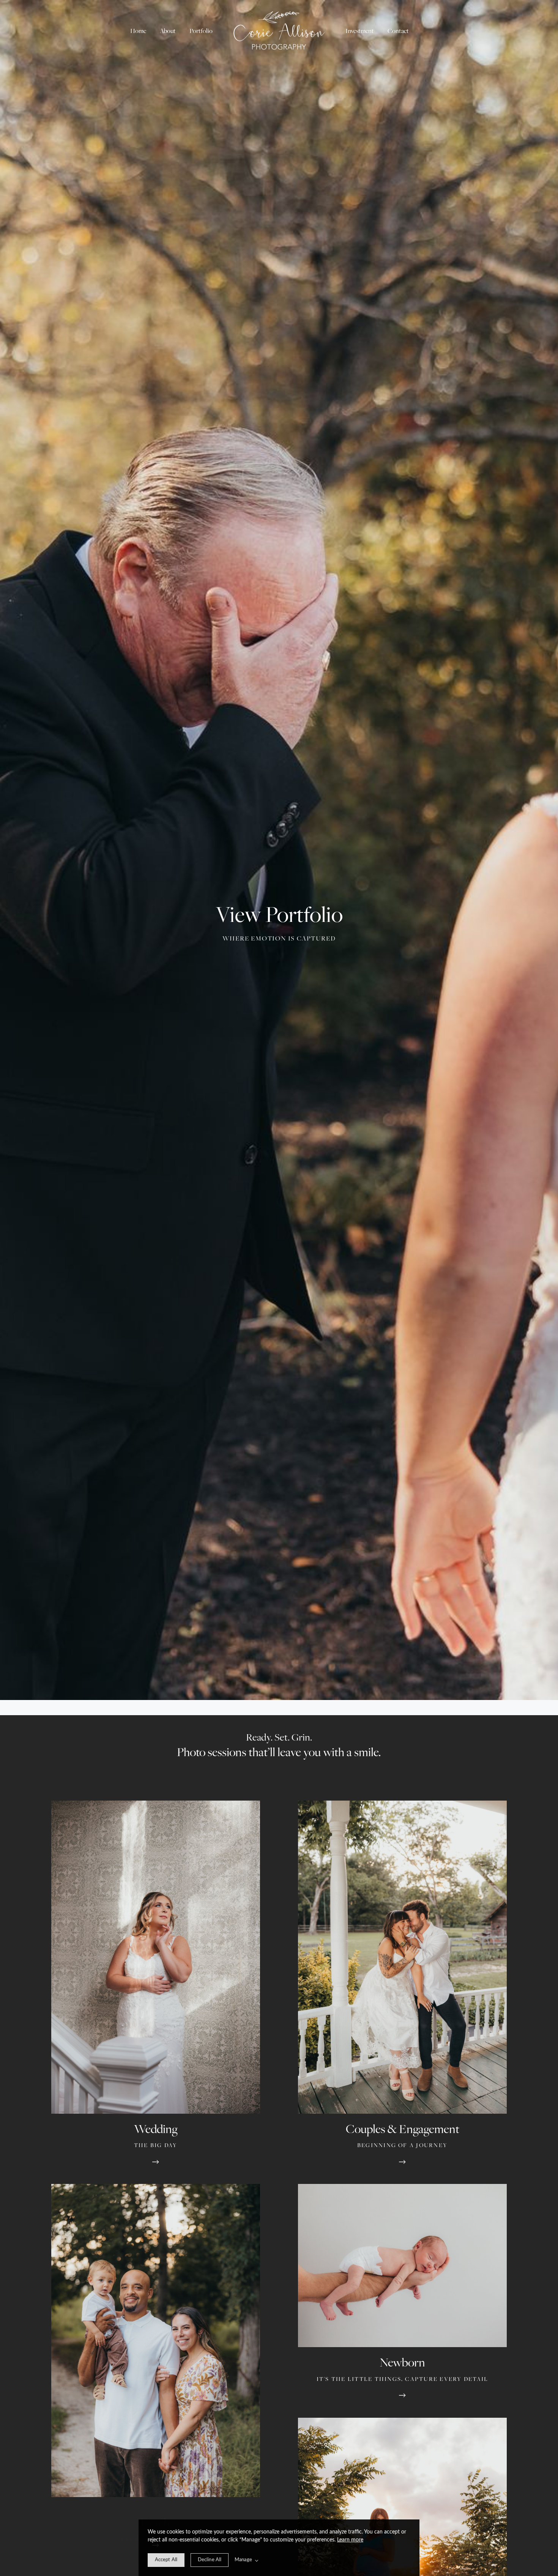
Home (138, 31)
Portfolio (201, 31)
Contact (398, 31)
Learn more (350, 2540)
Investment (360, 31)
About (168, 31)
